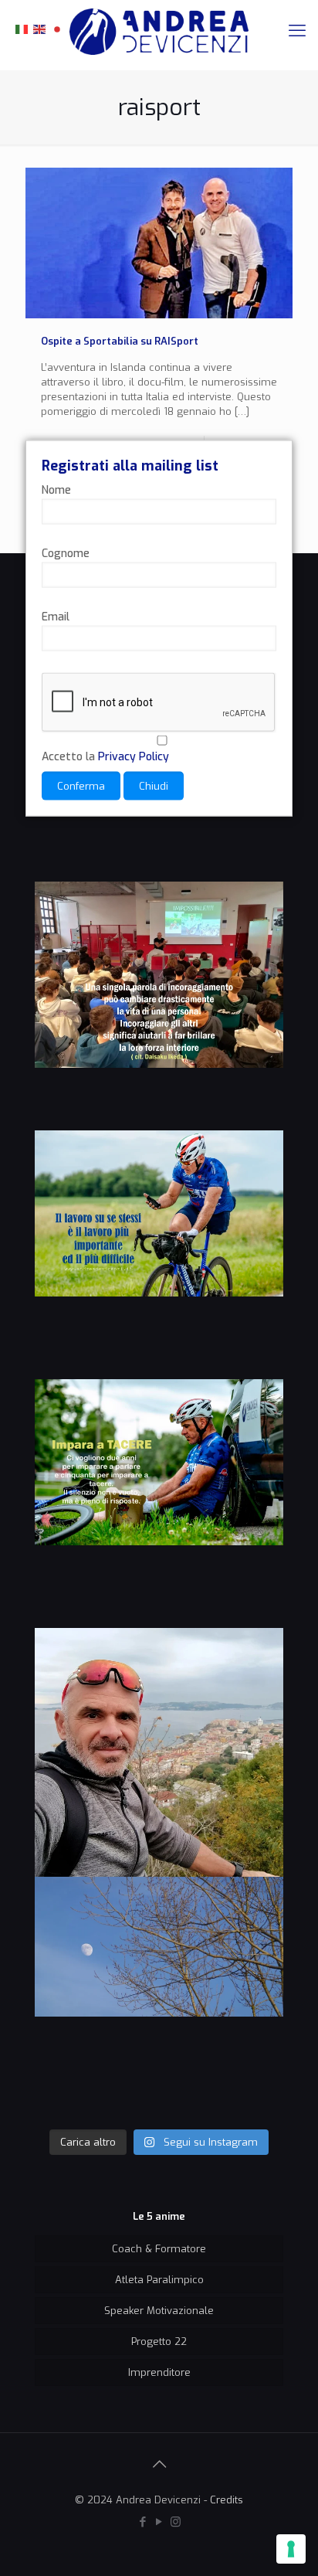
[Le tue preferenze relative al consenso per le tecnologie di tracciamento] (291, 2549)
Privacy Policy (134, 756)
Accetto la (105, 756)
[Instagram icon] (176, 2522)
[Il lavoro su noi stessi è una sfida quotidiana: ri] (159, 1255)
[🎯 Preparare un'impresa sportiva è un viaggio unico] (159, 2001)
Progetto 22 (159, 2342)
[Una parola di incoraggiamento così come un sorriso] (159, 1006)
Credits (227, 2500)
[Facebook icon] (143, 2522)
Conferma (81, 785)
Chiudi (154, 785)
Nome (56, 489)
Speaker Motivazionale (159, 2311)
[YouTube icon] (159, 2522)
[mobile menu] (297, 31)
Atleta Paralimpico (159, 2280)
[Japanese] (58, 28)
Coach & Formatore (159, 2249)
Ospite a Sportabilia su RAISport (120, 341)
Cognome (66, 553)
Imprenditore (159, 2372)
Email (56, 616)
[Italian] (22, 28)
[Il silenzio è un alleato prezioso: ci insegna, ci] (159, 1504)
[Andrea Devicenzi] (159, 31)
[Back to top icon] (159, 2465)
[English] (40, 28)
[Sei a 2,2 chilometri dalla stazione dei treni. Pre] (159, 1752)
